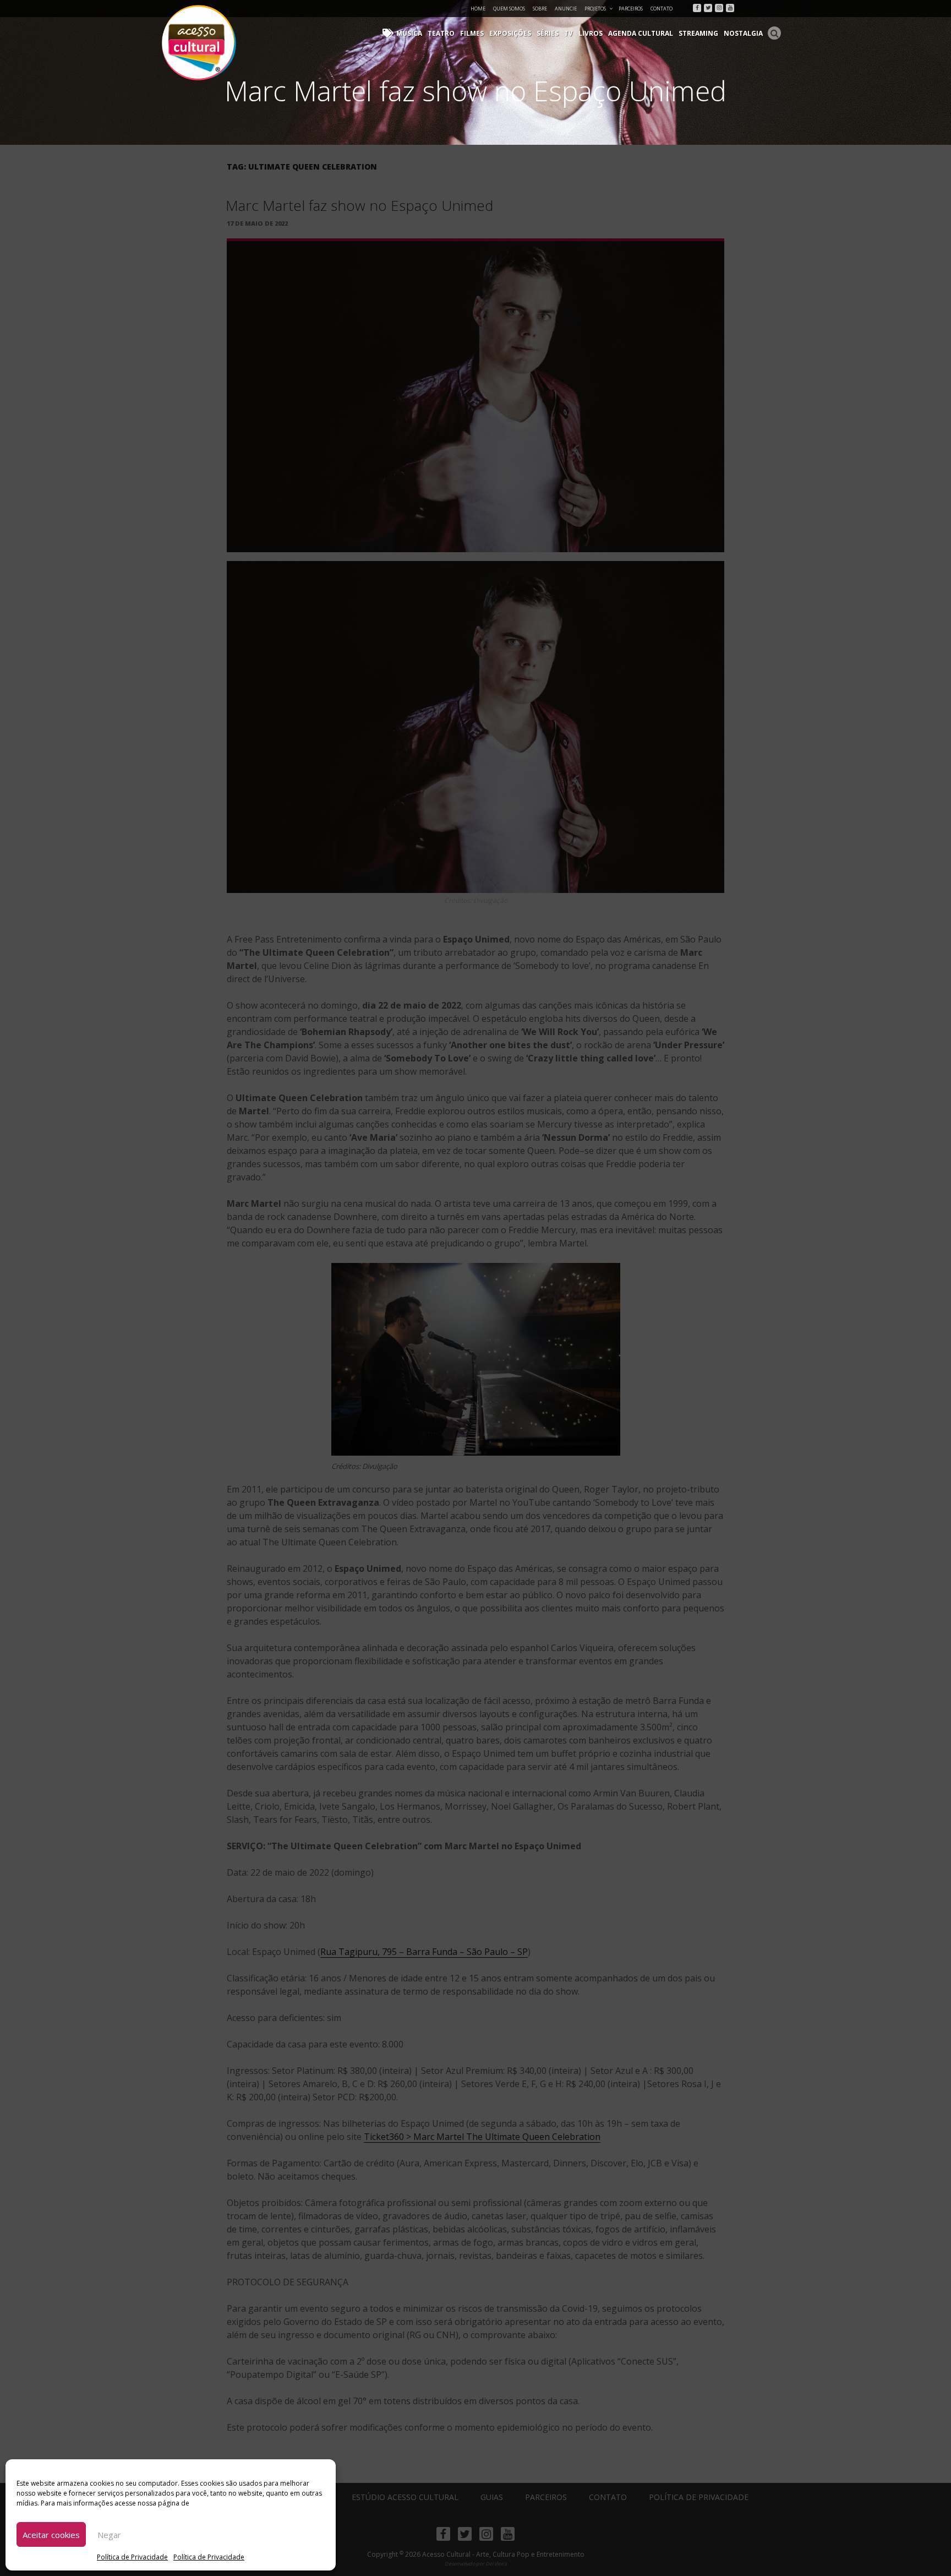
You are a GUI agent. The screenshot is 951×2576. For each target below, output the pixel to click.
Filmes (472, 33)
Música (409, 33)
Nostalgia (743, 33)
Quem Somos (509, 9)
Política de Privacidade (132, 2557)
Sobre (540, 9)
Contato (662, 9)
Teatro (441, 33)
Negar (109, 2535)
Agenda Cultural (641, 33)
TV (569, 33)
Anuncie (566, 9)
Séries (548, 33)
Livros (591, 33)
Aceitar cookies (51, 2535)
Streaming (698, 33)
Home (478, 9)
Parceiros (631, 9)
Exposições (510, 33)
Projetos (595, 9)
